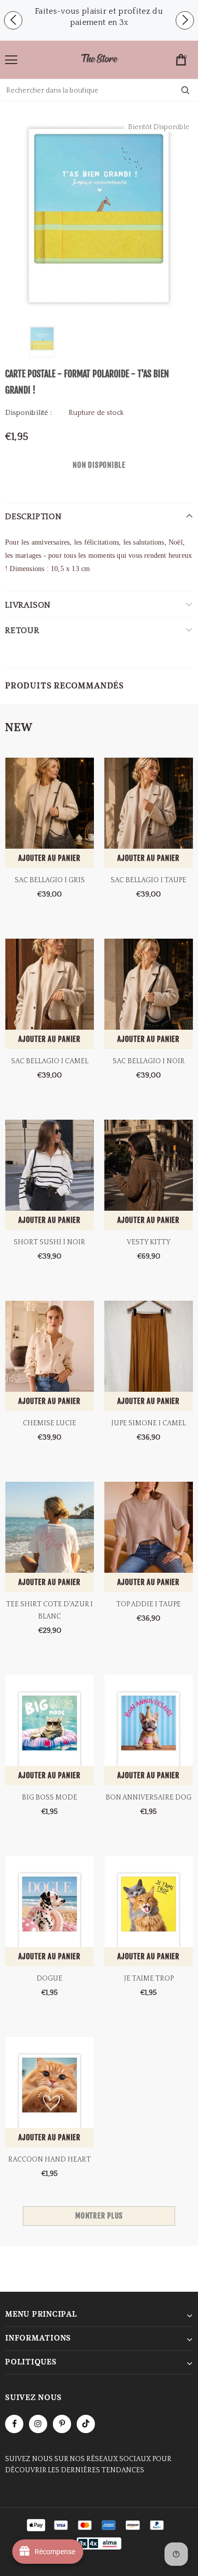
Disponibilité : (28, 413)
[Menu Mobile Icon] (11, 60)
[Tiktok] (86, 2424)
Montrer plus (99, 2216)
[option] (99, 17)
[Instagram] (38, 2424)
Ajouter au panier (49, 858)
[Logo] (100, 59)
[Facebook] (14, 2424)
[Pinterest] (62, 2424)
